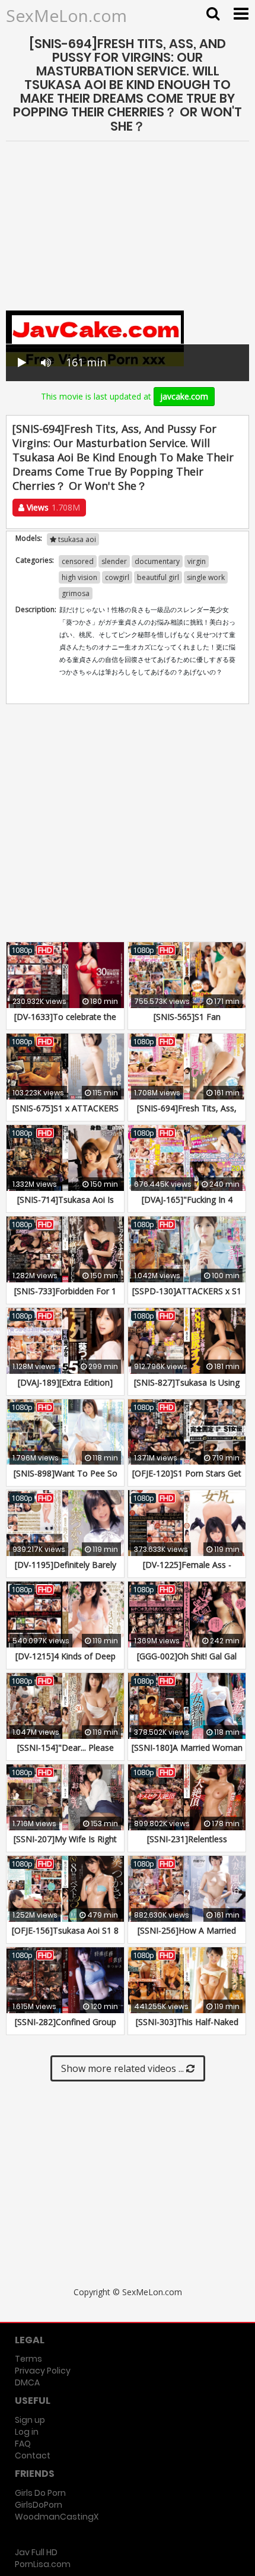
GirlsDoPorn (39, 2505)
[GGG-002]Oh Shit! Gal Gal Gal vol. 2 (187, 1662)
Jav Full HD (36, 2552)
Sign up (30, 2420)
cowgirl (117, 577)
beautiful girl (158, 577)
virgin (197, 561)
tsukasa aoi (76, 539)
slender (114, 561)
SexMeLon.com (66, 15)
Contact (33, 2455)
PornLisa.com (43, 2564)
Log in (27, 2432)
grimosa (76, 593)
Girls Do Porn (40, 2493)
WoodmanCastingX (57, 2517)
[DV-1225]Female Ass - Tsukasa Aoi (187, 1571)
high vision (79, 577)
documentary (157, 561)
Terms (28, 2359)
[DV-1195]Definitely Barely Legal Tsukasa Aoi (66, 1571)
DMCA (27, 2382)
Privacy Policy (43, 2371)
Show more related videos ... (124, 2068)
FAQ (23, 2444)
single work (206, 577)
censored (78, 561)
